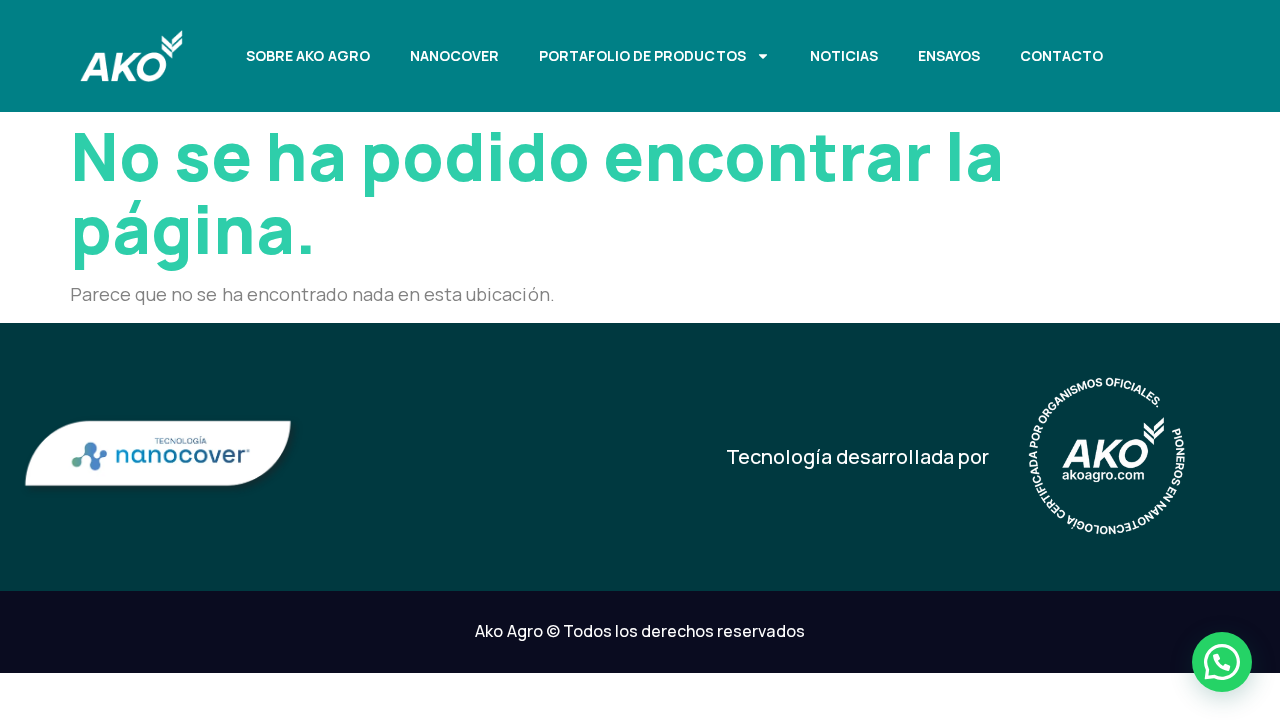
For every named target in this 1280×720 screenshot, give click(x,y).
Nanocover (454, 55)
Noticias (844, 55)
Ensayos (949, 55)
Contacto (1061, 55)
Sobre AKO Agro (307, 55)
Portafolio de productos (642, 55)
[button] (1222, 662)
